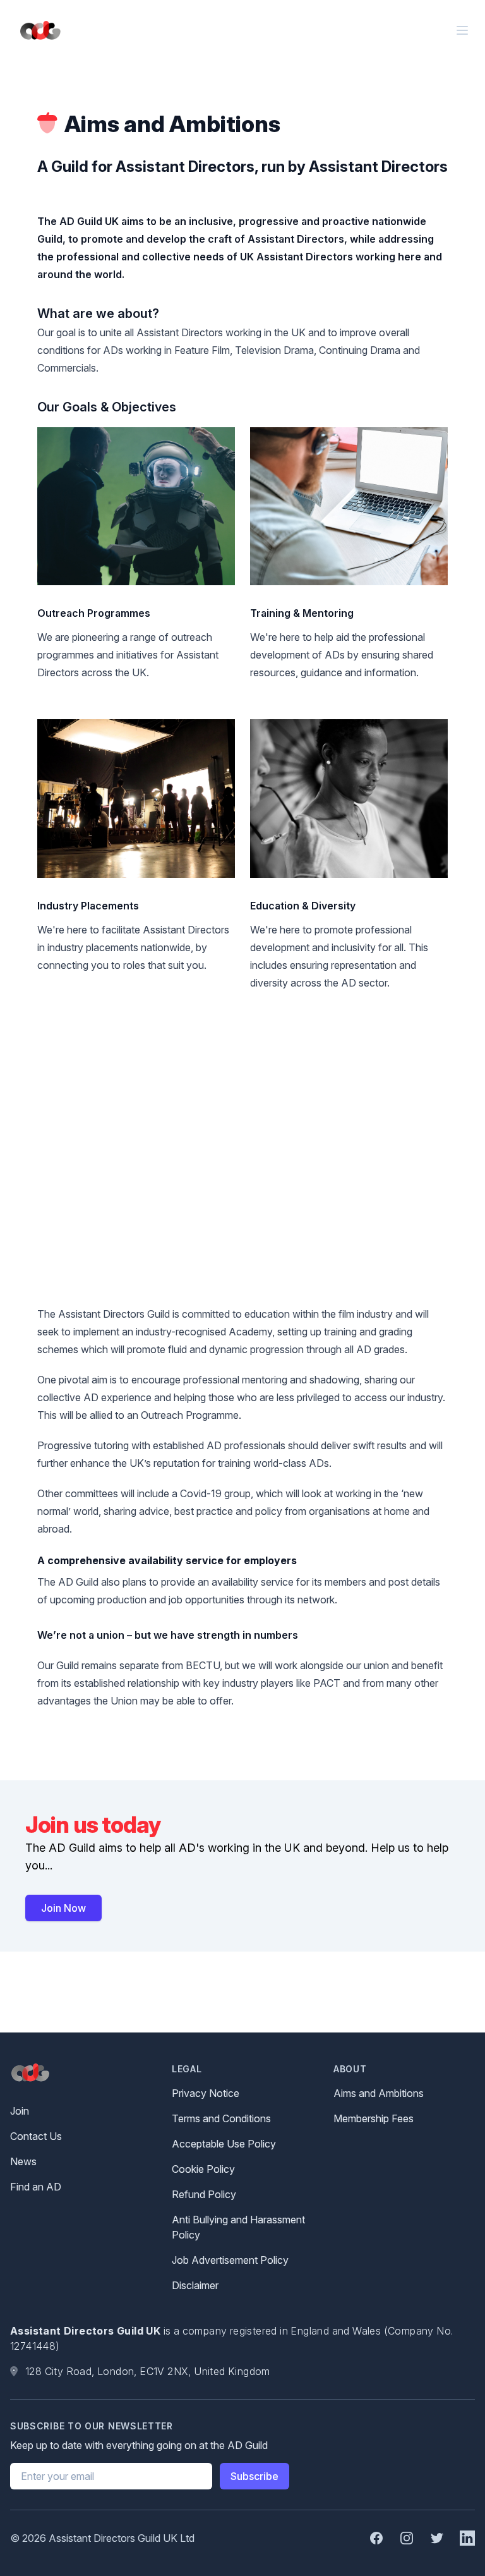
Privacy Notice (206, 2093)
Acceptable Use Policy (224, 2144)
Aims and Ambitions (379, 2093)
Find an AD (36, 2187)
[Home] (38, 31)
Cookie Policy (203, 2169)
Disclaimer (195, 2285)
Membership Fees (374, 2118)
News (23, 2161)
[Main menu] (462, 30)
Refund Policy (204, 2194)
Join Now (63, 1908)
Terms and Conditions (221, 2118)
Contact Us (36, 2136)
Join (20, 2111)
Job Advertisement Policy (230, 2260)
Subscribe (254, 2476)
